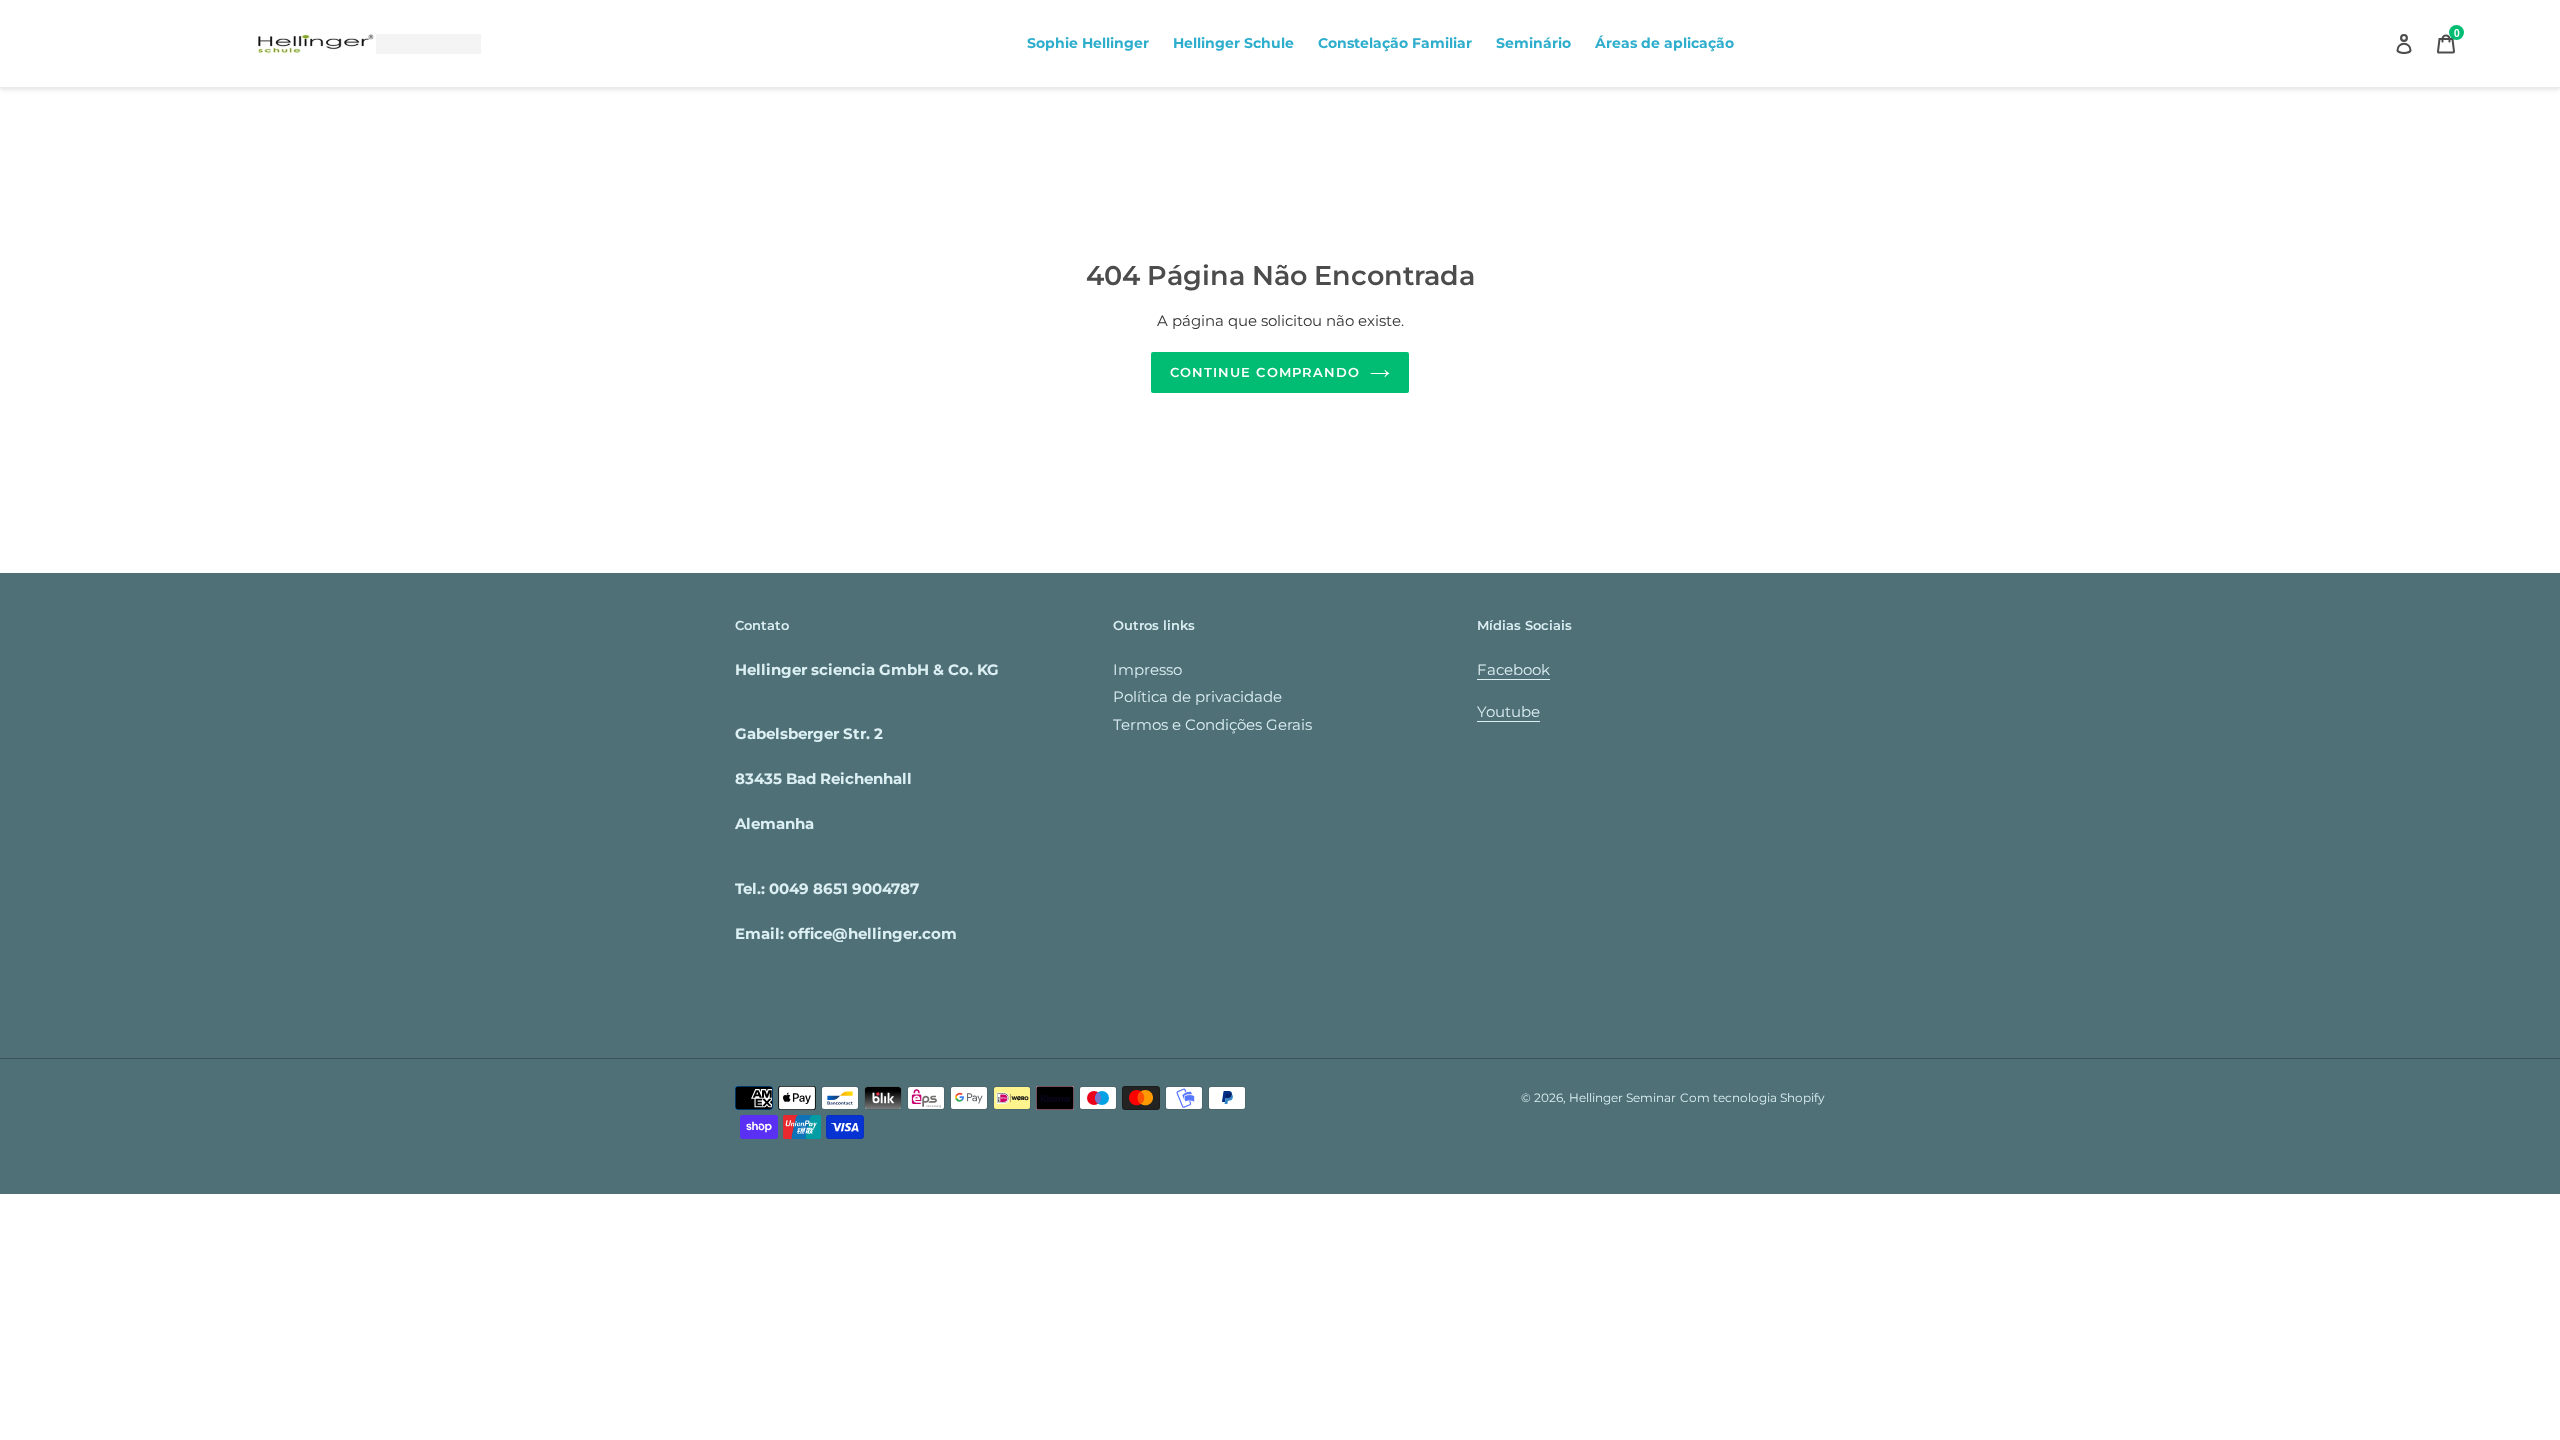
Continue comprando (1265, 372)
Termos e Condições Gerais (1212, 724)
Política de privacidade (1197, 696)
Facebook (1513, 669)
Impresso (1147, 669)
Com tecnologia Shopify (1752, 1097)
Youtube (1508, 711)
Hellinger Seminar (1622, 1097)
